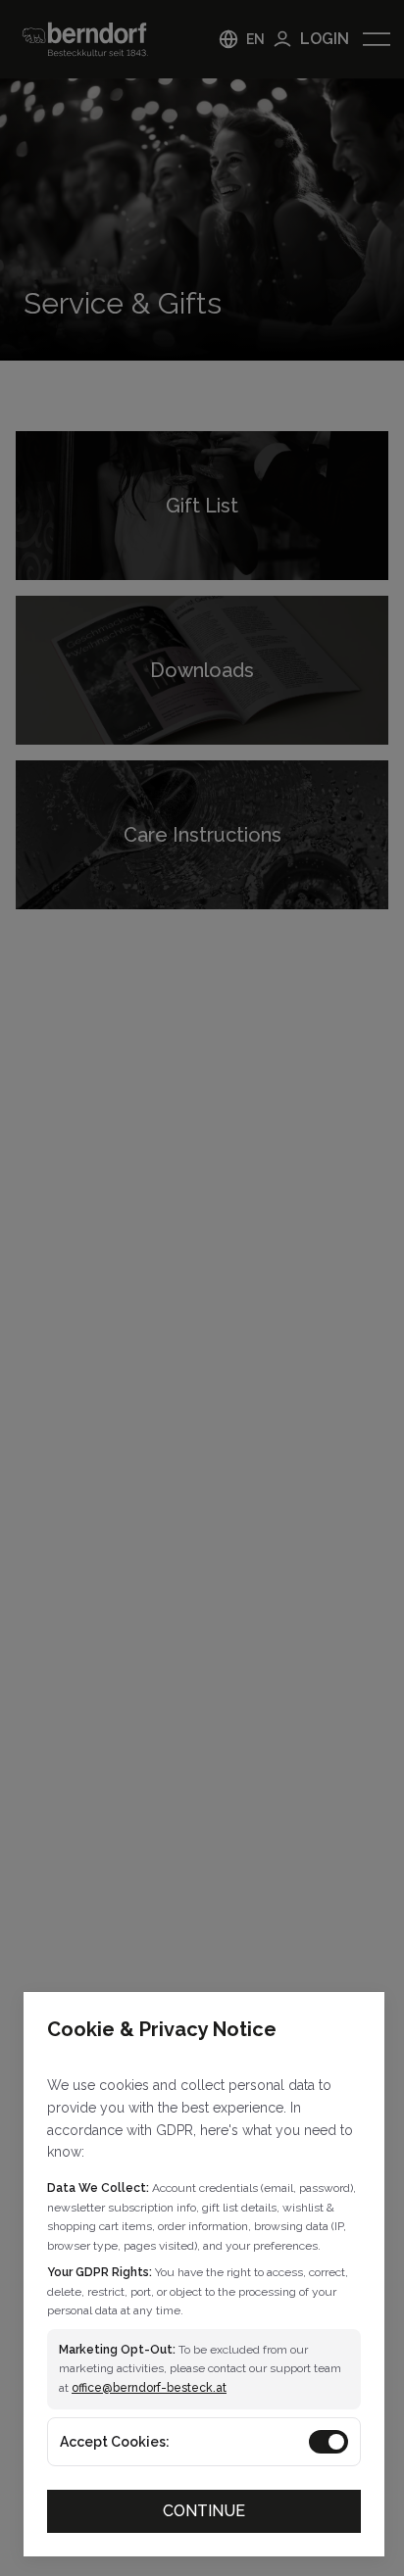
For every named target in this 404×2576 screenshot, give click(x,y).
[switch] (328, 2442)
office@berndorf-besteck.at (149, 2388)
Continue (204, 2511)
